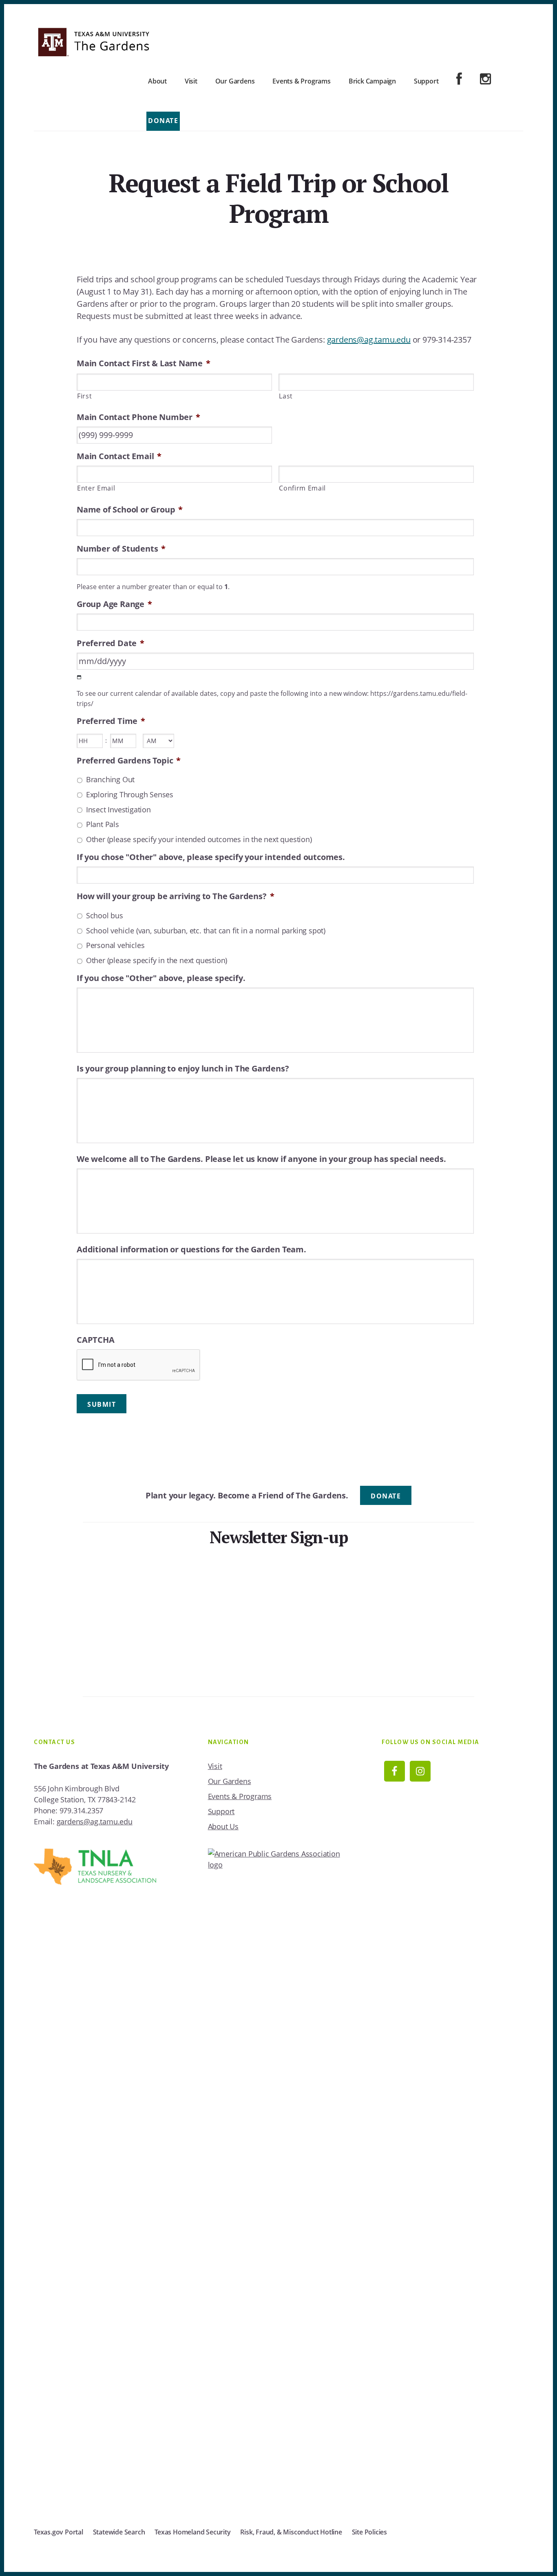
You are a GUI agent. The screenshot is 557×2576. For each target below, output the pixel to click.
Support (221, 1811)
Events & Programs (240, 1796)
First (84, 396)
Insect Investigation (118, 810)
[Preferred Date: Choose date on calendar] (79, 677)
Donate (163, 121)
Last (286, 396)
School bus (105, 915)
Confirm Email (302, 488)
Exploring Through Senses (130, 794)
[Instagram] (485, 80)
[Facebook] (459, 80)
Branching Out (110, 779)
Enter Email (96, 488)
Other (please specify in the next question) (157, 960)
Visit (215, 1766)
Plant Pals (103, 824)
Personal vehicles (115, 945)
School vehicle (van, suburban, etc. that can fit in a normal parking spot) (206, 931)
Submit (102, 1404)
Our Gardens (230, 1781)
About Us (223, 1826)
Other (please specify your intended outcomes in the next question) (199, 839)
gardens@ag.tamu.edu (369, 340)
